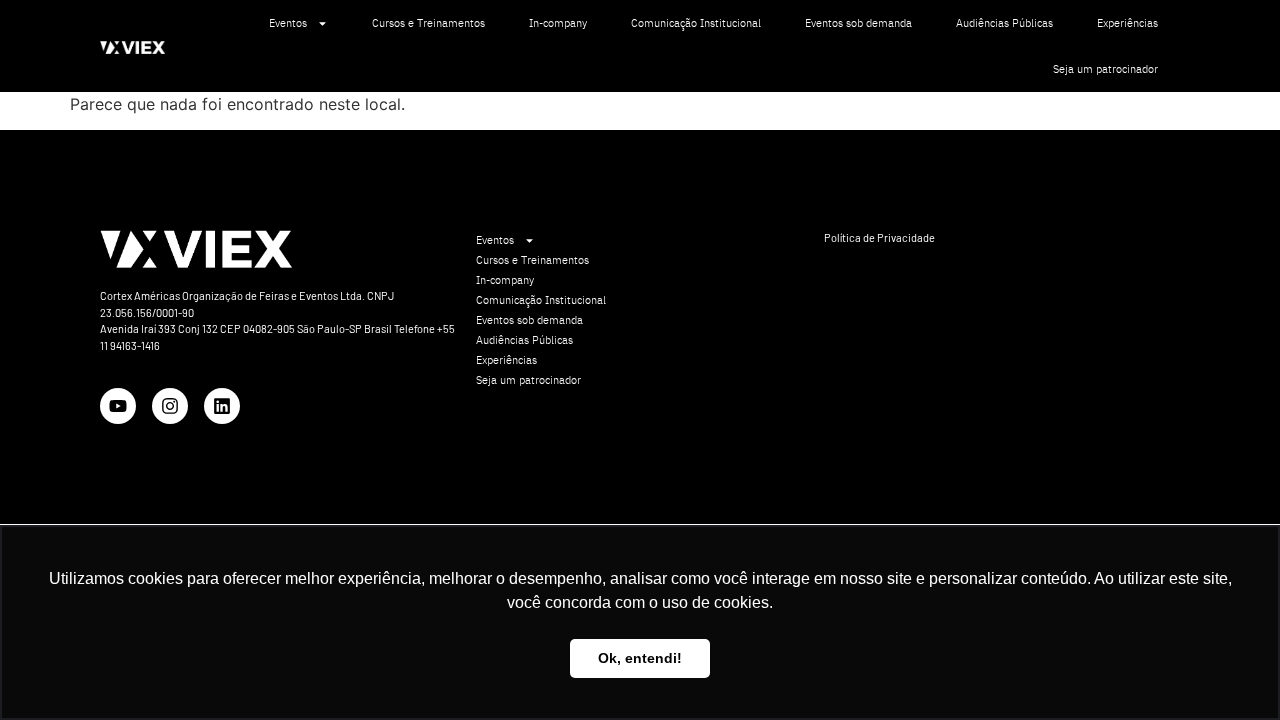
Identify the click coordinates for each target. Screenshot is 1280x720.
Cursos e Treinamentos (428, 23)
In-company (558, 23)
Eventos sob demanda (858, 23)
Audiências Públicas (1004, 23)
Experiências (1127, 23)
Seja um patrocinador (1105, 69)
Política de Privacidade (879, 237)
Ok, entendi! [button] (640, 658)
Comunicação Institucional (696, 23)
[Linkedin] (222, 406)
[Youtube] (118, 406)
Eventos (288, 23)
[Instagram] (170, 406)
